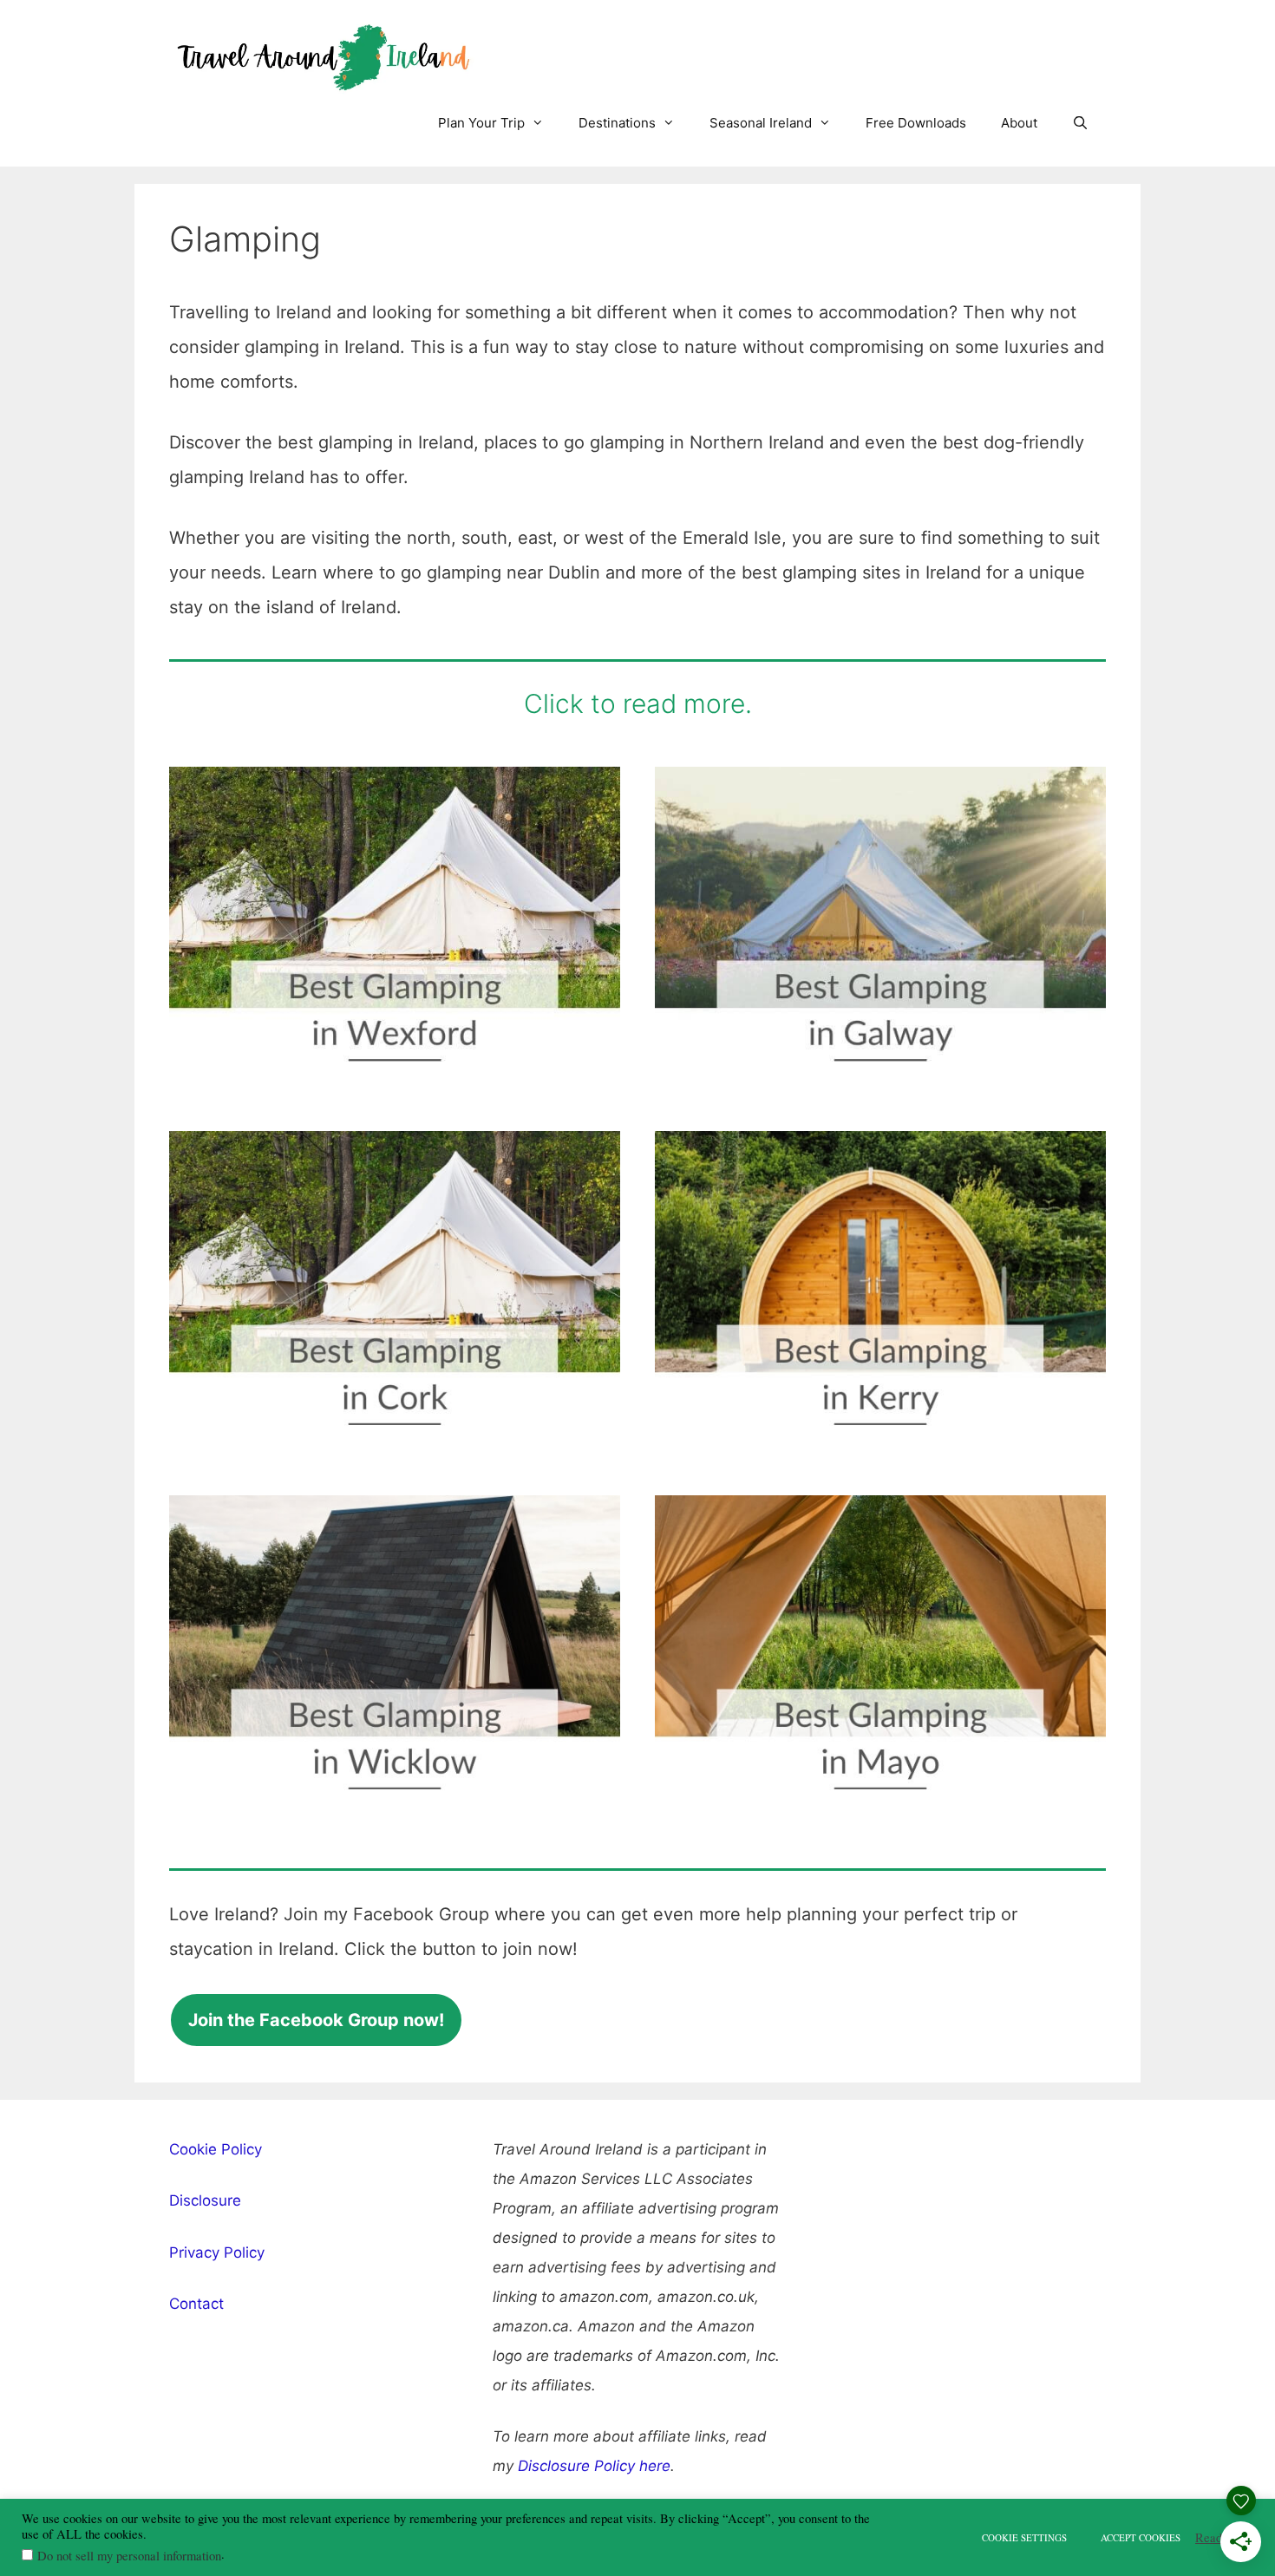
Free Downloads (916, 123)
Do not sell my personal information (129, 2556)
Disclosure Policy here (594, 2466)
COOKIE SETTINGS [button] (1024, 2537)
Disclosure (205, 2200)
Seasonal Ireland (761, 123)
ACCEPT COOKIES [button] (1141, 2537)
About (1019, 123)
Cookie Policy (216, 2149)
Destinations (617, 123)
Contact (196, 2304)
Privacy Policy (217, 2252)
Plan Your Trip (481, 123)
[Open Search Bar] (1080, 123)
